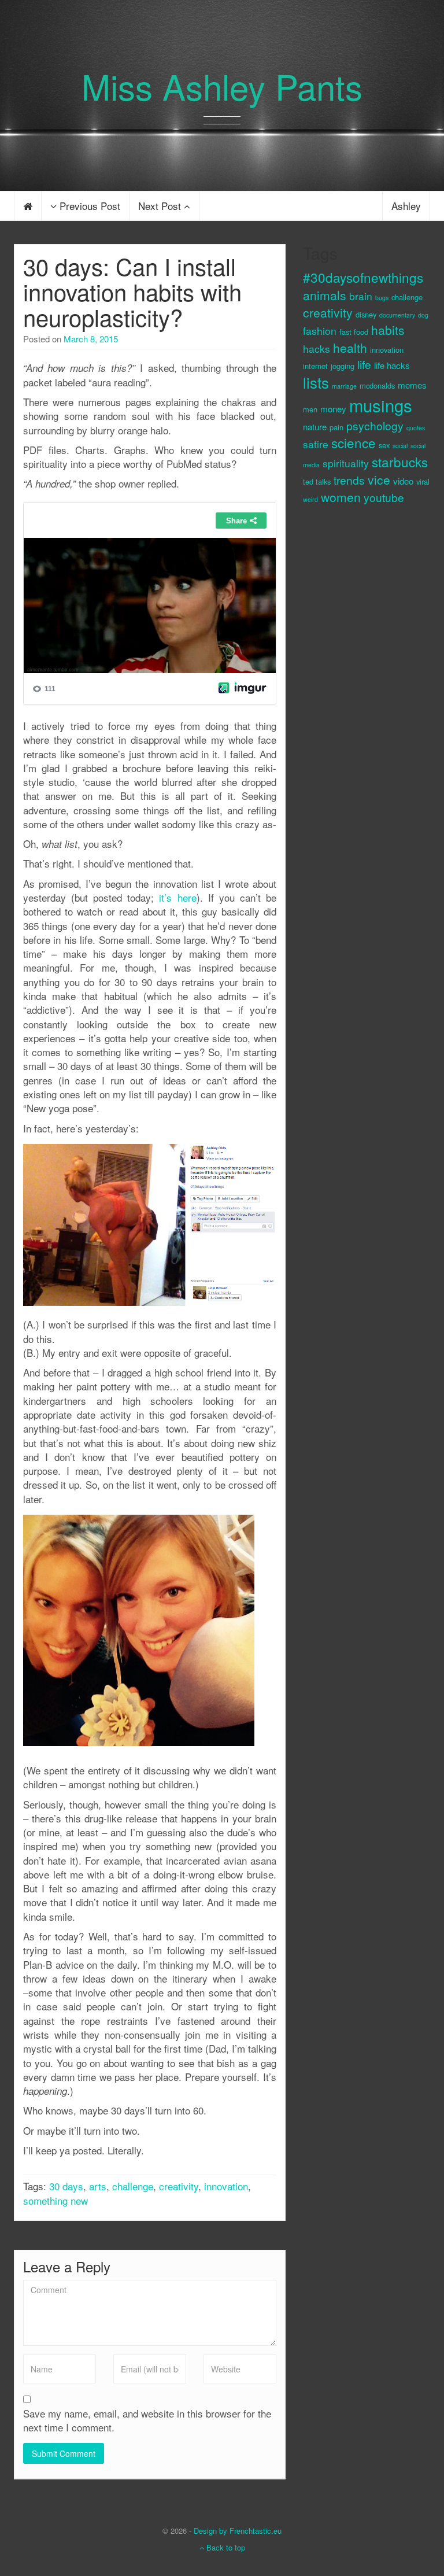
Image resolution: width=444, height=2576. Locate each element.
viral (423, 481)
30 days (66, 2186)
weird (310, 499)
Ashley (406, 206)
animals (325, 295)
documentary (397, 315)
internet (315, 366)
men (310, 409)
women (341, 497)
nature (315, 427)
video (403, 481)
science (354, 442)
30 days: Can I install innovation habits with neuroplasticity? (132, 291)
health (350, 348)
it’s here (177, 897)
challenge (133, 2186)
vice (379, 479)
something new (55, 2200)
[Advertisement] (349, 708)
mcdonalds (377, 385)
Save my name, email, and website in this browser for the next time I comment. (147, 2420)
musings (381, 405)
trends (349, 480)
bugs (382, 298)
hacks (317, 348)
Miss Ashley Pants (222, 86)
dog (423, 315)
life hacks (392, 365)
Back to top (225, 2547)
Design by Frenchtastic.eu (238, 2531)
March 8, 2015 (91, 339)
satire (316, 444)
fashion (320, 331)
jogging (343, 366)
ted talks (317, 481)
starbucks (400, 462)
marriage (344, 386)
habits (388, 330)
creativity (179, 2186)
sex (384, 445)
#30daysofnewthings (363, 277)
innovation (226, 2186)
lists (316, 382)
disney (366, 314)
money (333, 409)
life (364, 364)
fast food (354, 332)
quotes (416, 428)
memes (412, 385)
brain (361, 296)
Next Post (161, 206)
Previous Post (88, 206)
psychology (375, 425)
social (400, 446)
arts (98, 2186)
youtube (384, 497)
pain (336, 427)
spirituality (346, 463)
